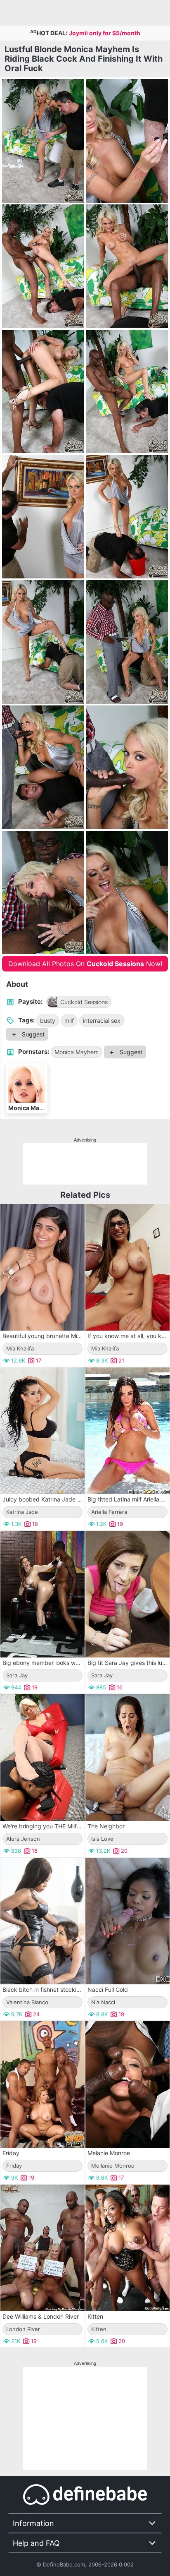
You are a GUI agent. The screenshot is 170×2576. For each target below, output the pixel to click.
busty (48, 1021)
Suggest (32, 1034)
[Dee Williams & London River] (42, 2248)
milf (69, 1021)
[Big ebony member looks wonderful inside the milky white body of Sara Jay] (42, 1594)
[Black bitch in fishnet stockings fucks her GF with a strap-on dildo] (42, 1921)
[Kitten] (127, 2248)
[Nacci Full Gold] (127, 1921)
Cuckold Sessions (84, 1002)
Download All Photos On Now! (85, 964)
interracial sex (102, 1021)
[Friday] (42, 2084)
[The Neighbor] (127, 1758)
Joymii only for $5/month (105, 33)
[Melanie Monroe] (127, 2084)
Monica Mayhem (77, 1052)
